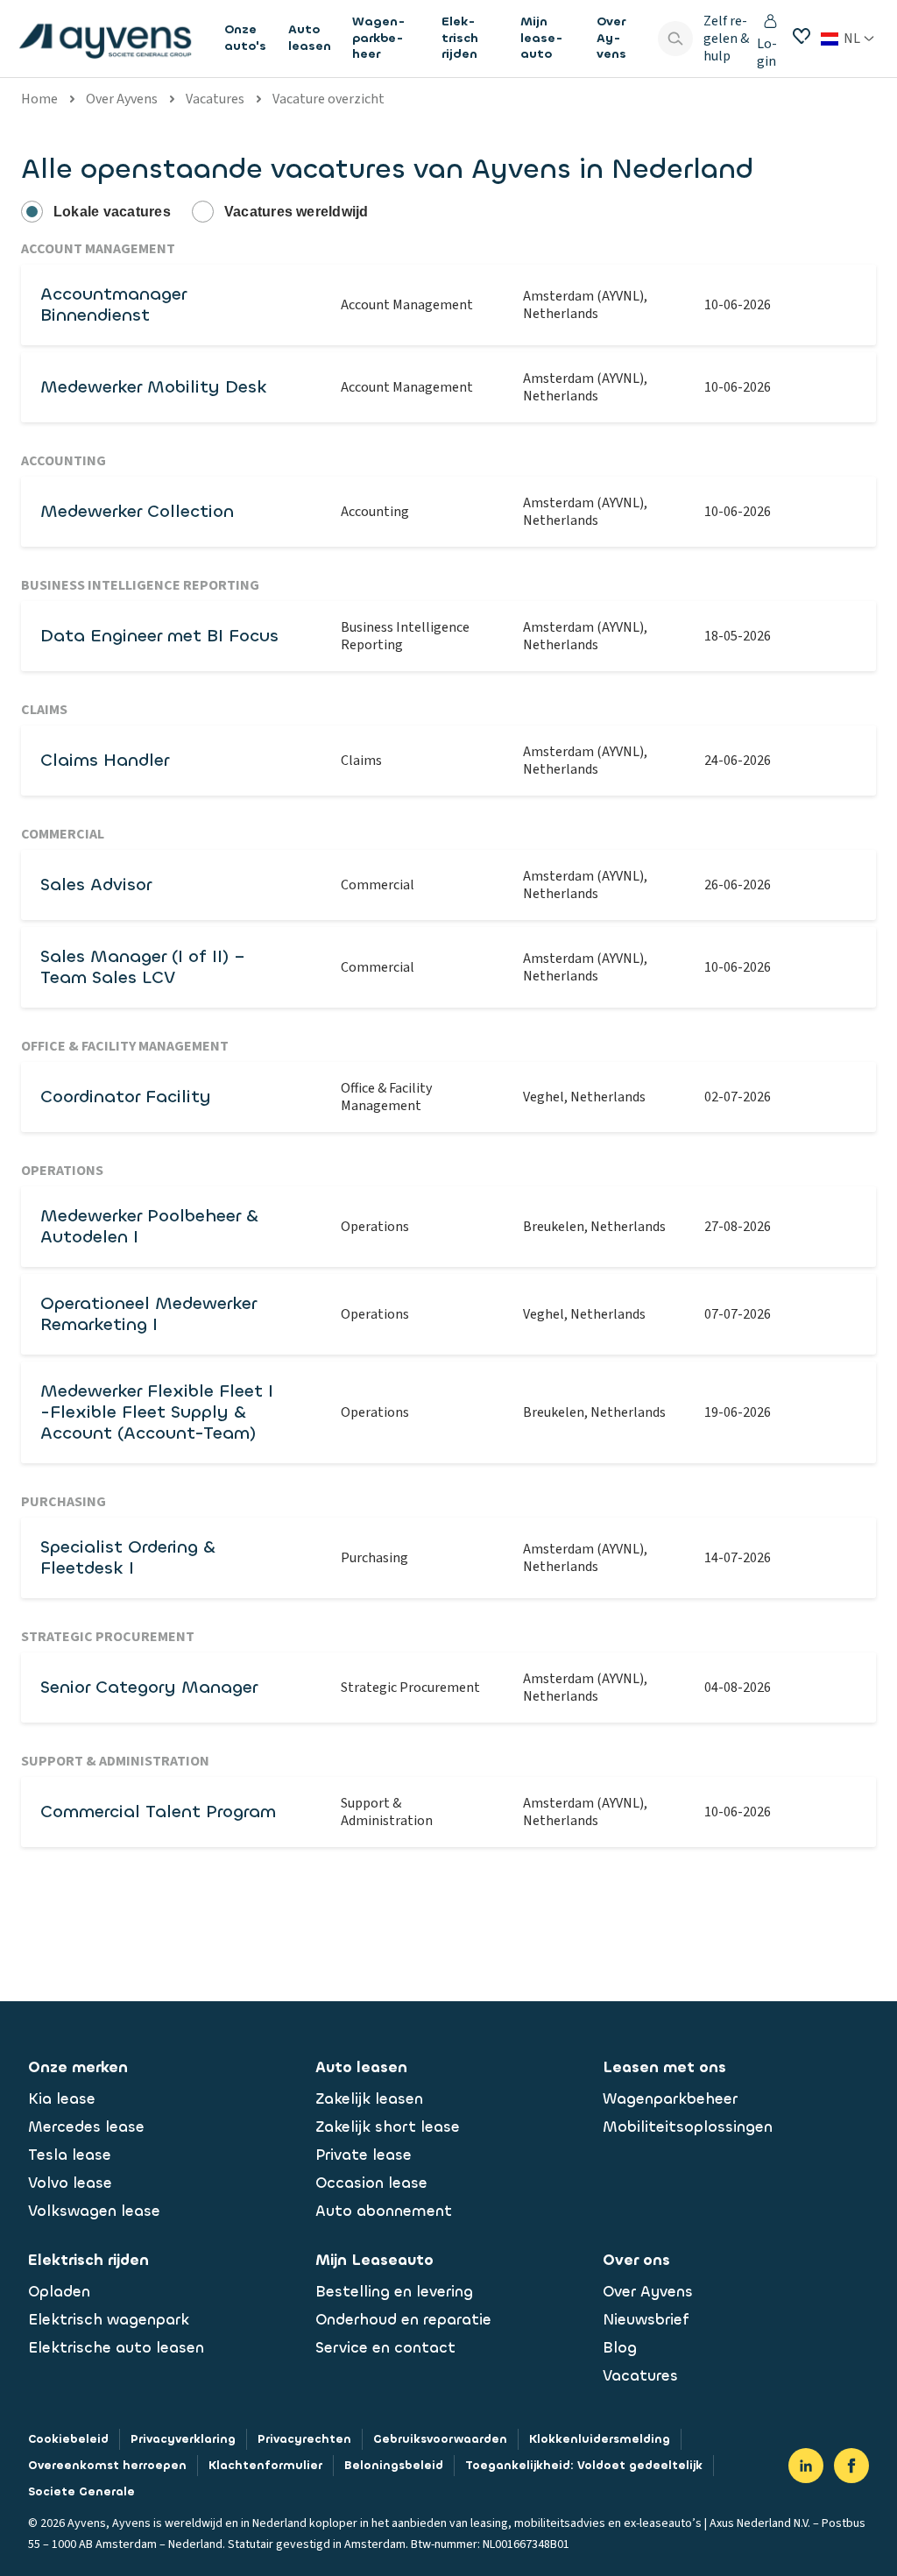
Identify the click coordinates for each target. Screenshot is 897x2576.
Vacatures (215, 99)
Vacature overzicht (328, 99)
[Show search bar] (675, 39)
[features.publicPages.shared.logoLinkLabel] (105, 39)
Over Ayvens (122, 99)
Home (39, 99)
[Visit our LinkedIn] (806, 2466)
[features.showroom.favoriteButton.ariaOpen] (802, 36)
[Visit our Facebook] (851, 2466)
